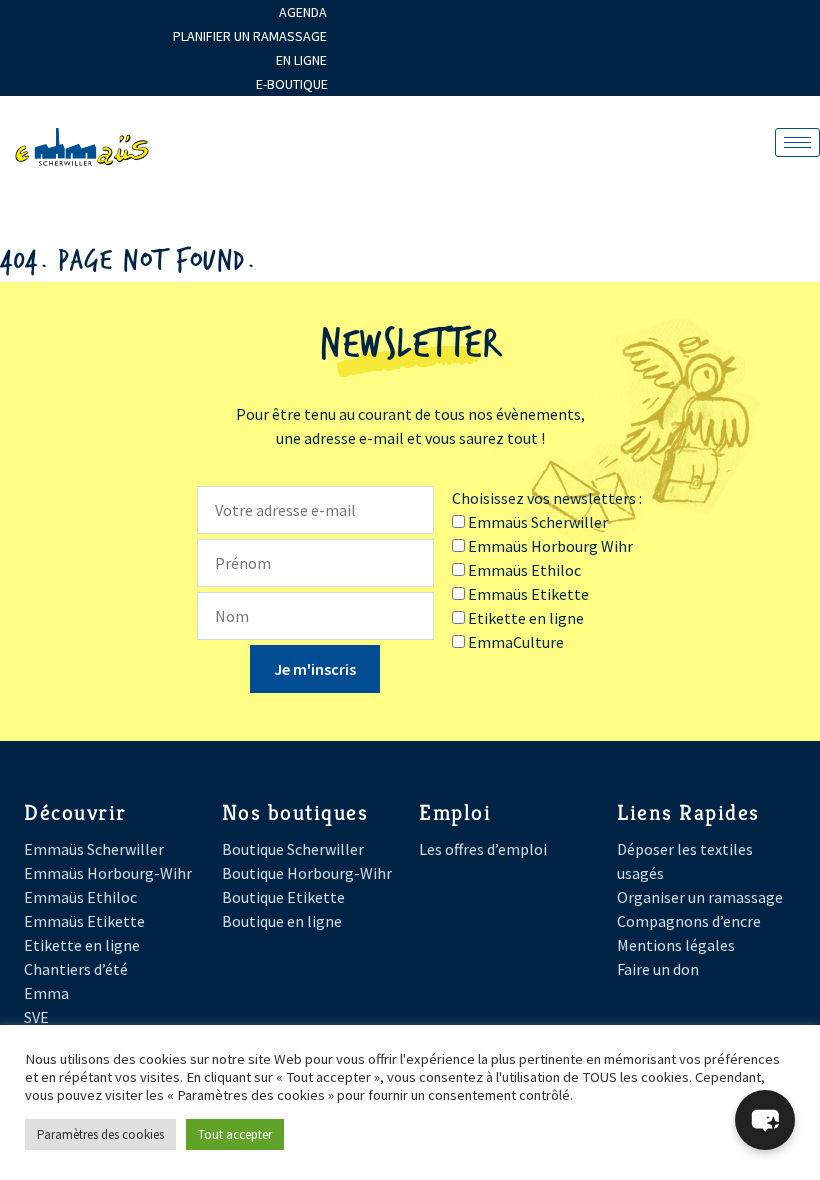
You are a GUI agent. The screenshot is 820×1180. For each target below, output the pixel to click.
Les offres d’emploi (483, 849)
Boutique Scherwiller (293, 849)
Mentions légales (676, 945)
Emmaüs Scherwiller (94, 849)
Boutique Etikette (283, 897)
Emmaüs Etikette (84, 921)
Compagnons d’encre (689, 921)
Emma (46, 993)
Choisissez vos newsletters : (547, 498)
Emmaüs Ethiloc (80, 897)
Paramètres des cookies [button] (100, 1134)
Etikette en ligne (82, 945)
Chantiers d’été (76, 969)
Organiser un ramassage (700, 897)
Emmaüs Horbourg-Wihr (108, 873)
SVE (36, 1017)
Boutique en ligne (282, 921)
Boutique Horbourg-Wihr (307, 873)
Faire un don (658, 969)
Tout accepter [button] (235, 1134)
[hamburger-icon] (797, 142)
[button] (765, 1120)
